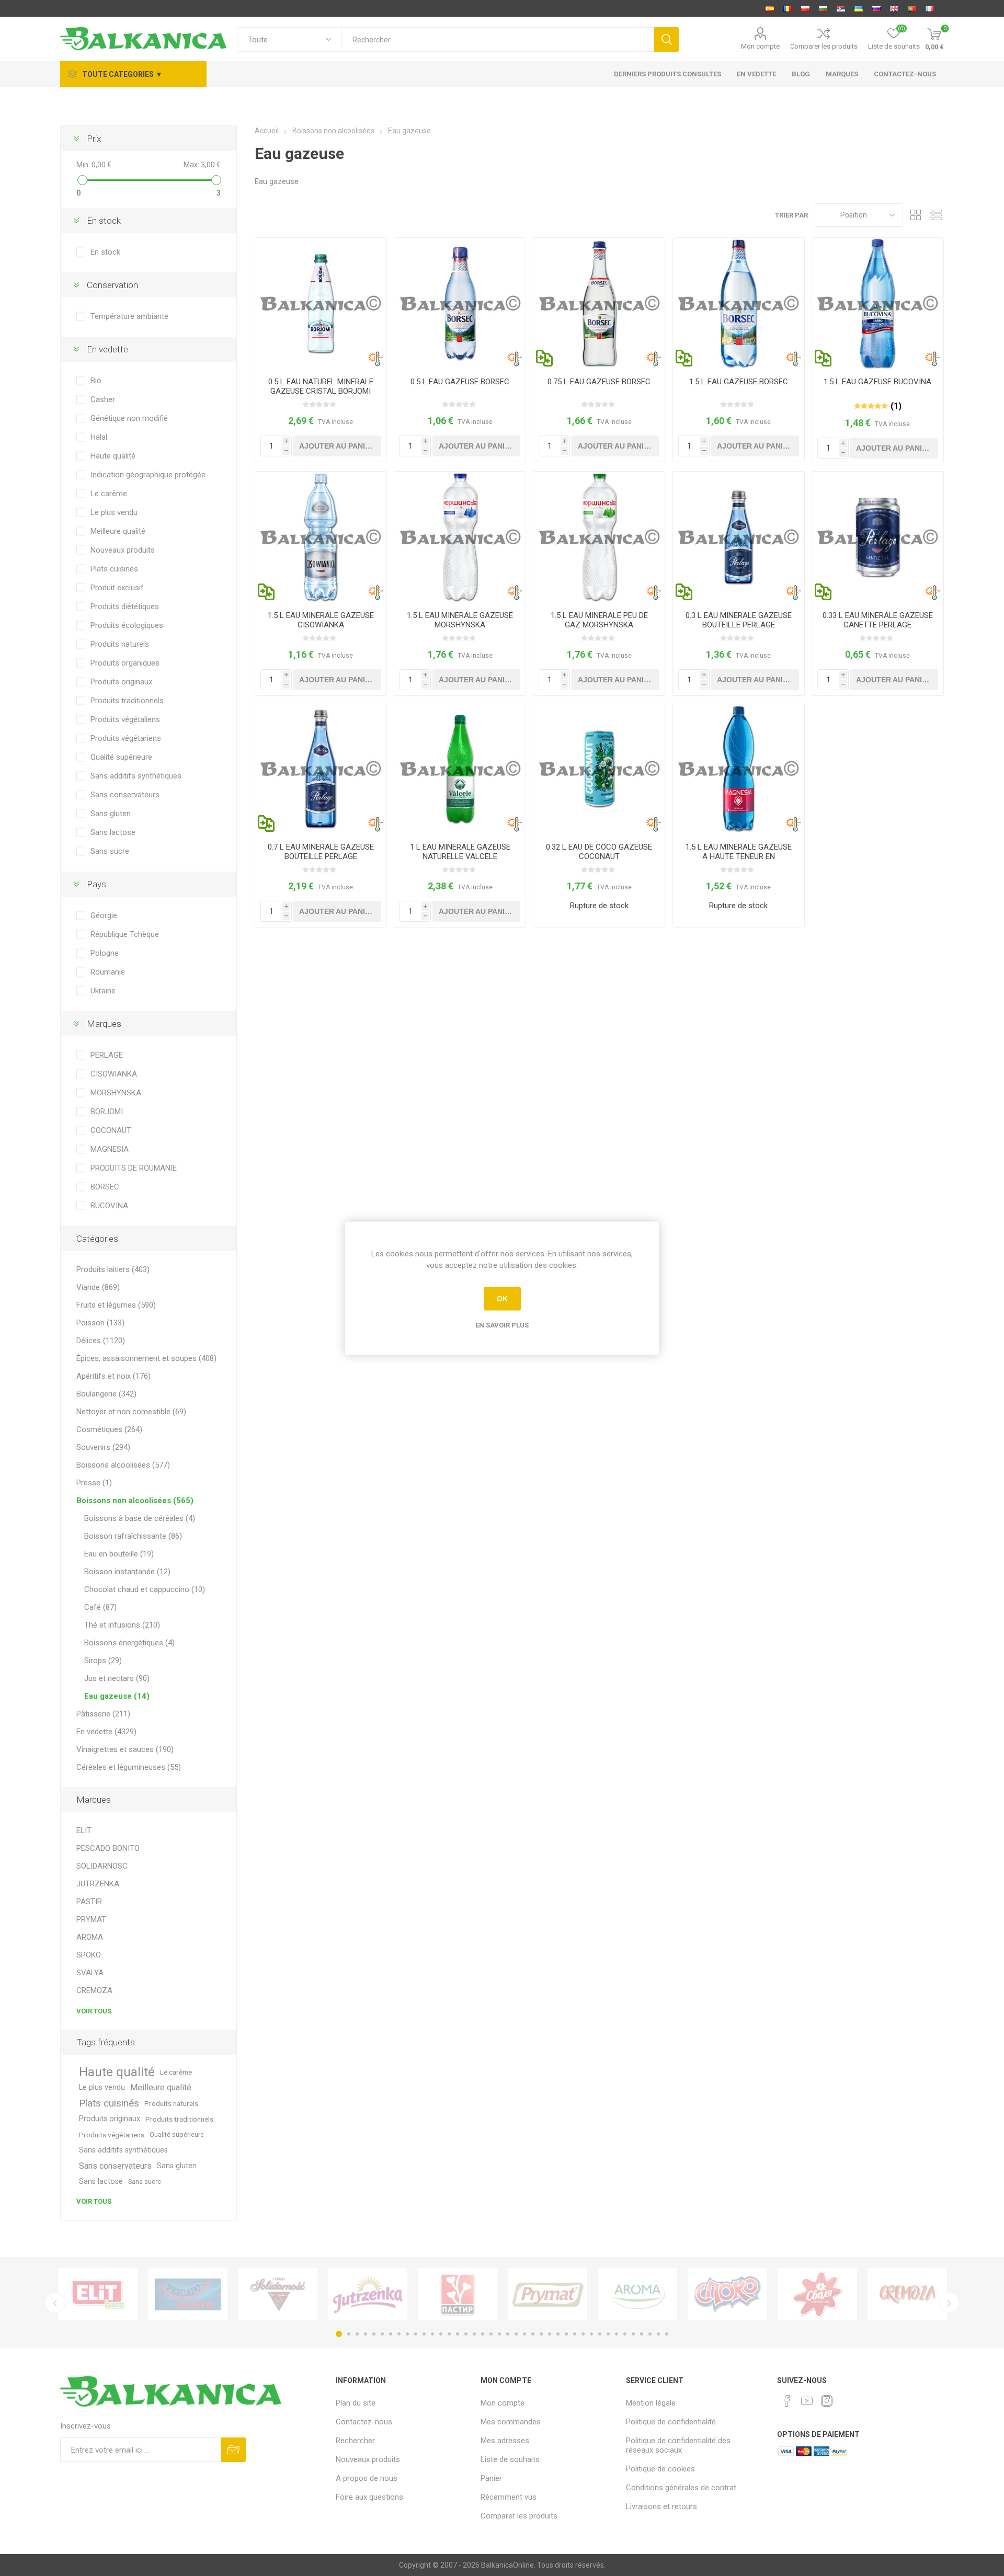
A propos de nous (367, 2478)
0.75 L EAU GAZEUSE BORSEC (599, 382)
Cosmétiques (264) (109, 1429)
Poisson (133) (100, 1323)
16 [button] (466, 2334)
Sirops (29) (103, 1661)
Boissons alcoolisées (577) (123, 1465)
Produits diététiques (125, 606)
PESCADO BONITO (108, 1848)
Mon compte (760, 46)
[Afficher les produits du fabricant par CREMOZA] (907, 2294)
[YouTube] (807, 2401)
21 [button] (508, 2334)
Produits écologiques (127, 625)
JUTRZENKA (98, 1884)
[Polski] (805, 8)
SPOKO (89, 1955)
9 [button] (407, 2334)
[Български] (823, 8)
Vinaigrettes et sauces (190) (125, 1749)
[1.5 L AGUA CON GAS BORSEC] (739, 304)
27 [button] (558, 2334)
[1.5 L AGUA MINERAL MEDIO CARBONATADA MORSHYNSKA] (599, 537)
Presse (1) (94, 1483)
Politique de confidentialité (671, 2422)
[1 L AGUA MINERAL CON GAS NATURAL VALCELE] (460, 769)
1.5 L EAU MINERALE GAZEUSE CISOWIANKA (321, 620)
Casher (103, 399)
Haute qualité (113, 456)
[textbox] (498, 39)
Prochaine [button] (949, 2303)
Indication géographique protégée (148, 475)
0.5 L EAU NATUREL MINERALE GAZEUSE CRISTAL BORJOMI (321, 386)
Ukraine (103, 991)
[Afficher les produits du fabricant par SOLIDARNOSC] (278, 2294)
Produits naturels (120, 644)
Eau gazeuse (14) (117, 1696)
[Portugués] (912, 8)
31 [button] (591, 2334)
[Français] (930, 8)
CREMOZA (94, 1990)
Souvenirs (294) (103, 1447)
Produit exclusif (117, 588)
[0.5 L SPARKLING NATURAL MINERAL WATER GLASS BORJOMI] (321, 304)
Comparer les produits (824, 46)
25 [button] (541, 2334)
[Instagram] (827, 2401)
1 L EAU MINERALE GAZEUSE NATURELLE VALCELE (460, 852)
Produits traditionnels (127, 701)
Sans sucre (110, 851)
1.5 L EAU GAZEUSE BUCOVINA (877, 382)
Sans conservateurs (125, 795)
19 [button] (491, 2334)
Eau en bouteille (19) (119, 1554)
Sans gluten (111, 814)
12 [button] (432, 2334)
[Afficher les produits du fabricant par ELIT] (98, 2294)
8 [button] (399, 2334)
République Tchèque (125, 934)
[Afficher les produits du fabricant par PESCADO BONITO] (188, 2294)
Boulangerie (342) (106, 1394)
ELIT (84, 1830)
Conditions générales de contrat (681, 2488)
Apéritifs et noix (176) (113, 1376)
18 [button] (483, 2334)
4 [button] (366, 2334)
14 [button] (449, 2334)
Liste (936, 215)
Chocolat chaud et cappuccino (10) (145, 1589)
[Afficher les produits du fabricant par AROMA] (637, 2294)
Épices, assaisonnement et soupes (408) (146, 1358)
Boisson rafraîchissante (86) (133, 1536)
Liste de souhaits (510, 2459)
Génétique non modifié (129, 418)
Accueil (267, 131)
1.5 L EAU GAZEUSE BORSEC (739, 382)
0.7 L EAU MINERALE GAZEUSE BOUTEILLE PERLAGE (321, 852)
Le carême (109, 494)
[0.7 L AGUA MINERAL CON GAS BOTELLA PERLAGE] (321, 769)
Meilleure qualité (118, 531)
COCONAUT (111, 1130)
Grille (916, 215)
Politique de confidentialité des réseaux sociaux (678, 2445)
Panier (491, 2478)
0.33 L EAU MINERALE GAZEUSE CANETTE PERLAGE (878, 620)
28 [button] (566, 2334)
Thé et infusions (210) (122, 1625)
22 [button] (516, 2334)
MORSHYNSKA (116, 1093)
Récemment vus (509, 2497)
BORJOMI (107, 1112)
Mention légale (651, 2403)
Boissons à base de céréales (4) (140, 1518)
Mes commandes (511, 2422)
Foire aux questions (369, 2497)
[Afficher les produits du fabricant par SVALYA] (817, 2294)
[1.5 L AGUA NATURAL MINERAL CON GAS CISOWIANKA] (321, 537)
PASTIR (89, 1902)
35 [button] (625, 2334)
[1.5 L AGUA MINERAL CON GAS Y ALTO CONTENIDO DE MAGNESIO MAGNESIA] (739, 769)
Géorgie (104, 915)
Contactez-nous (364, 2422)
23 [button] (524, 2334)
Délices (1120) (101, 1341)
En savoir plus (502, 1325)
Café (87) (100, 1607)
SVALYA (90, 1973)
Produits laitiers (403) (113, 1269)
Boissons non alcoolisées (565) (135, 1501)
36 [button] (633, 2334)
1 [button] (339, 2334)
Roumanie (108, 972)
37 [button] (642, 2334)
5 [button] (374, 2334)
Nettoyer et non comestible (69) (131, 1412)
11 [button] (424, 2334)
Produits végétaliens (125, 719)
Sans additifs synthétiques (136, 776)
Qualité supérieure (121, 757)
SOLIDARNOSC (102, 1866)
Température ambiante (129, 316)
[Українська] (859, 8)
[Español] (770, 8)
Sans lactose (113, 832)
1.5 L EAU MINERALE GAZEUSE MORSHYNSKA (460, 620)
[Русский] (876, 8)
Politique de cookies (660, 2469)
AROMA (90, 1937)
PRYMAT (91, 1919)
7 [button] (391, 2334)
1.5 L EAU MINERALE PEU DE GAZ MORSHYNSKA (599, 620)
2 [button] (349, 2334)
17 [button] (474, 2334)
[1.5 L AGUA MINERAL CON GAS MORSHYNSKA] (460, 537)
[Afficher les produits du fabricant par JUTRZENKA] (368, 2294)
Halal (99, 437)
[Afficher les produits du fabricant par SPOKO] (727, 2294)
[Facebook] (787, 2401)
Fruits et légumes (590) (116, 1305)
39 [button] (658, 2334)
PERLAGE (107, 1055)
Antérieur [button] (55, 2303)
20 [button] (499, 2334)
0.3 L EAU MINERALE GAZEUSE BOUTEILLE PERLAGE (739, 620)
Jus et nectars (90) (117, 1678)
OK (502, 1299)
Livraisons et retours (661, 2506)
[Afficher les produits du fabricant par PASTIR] (458, 2294)
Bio (96, 381)
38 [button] (650, 2334)
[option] (98, 2294)
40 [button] (667, 2334)
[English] (894, 8)
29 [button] (575, 2334)
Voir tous (94, 2011)
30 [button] (583, 2334)
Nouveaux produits (123, 550)
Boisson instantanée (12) (127, 1572)
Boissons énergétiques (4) (129, 1643)
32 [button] (600, 2334)
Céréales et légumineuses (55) (129, 1767)
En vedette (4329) (106, 1732)
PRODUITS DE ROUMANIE (134, 1168)
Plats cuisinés (114, 569)
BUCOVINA (109, 1206)
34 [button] (617, 2334)
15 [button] (458, 2334)
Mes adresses (505, 2441)
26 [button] (550, 2334)
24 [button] (533, 2334)
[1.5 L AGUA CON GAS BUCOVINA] (878, 304)
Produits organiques (125, 663)
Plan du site (356, 2403)
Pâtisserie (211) (103, 1714)
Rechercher (355, 2441)
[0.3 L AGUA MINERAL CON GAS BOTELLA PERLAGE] (739, 537)
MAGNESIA (110, 1149)
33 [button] (608, 2334)
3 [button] (357, 2334)
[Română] (788, 8)
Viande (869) (98, 1287)
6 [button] (382, 2334)
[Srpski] (841, 8)
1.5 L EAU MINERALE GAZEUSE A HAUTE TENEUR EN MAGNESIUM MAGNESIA (739, 856)
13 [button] (441, 2334)
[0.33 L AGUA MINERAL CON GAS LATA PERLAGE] (878, 537)
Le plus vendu (114, 512)
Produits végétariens (126, 738)
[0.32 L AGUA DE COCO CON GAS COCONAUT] (599, 769)
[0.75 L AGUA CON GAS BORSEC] (599, 304)
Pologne (105, 953)
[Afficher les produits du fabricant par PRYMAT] (547, 2294)
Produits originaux (121, 682)
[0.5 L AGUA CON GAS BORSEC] (460, 304)
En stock (105, 252)
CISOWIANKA (114, 1074)
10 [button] (416, 2334)
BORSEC (105, 1187)
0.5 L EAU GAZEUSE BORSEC (460, 382)
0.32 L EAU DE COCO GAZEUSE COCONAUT (599, 852)
